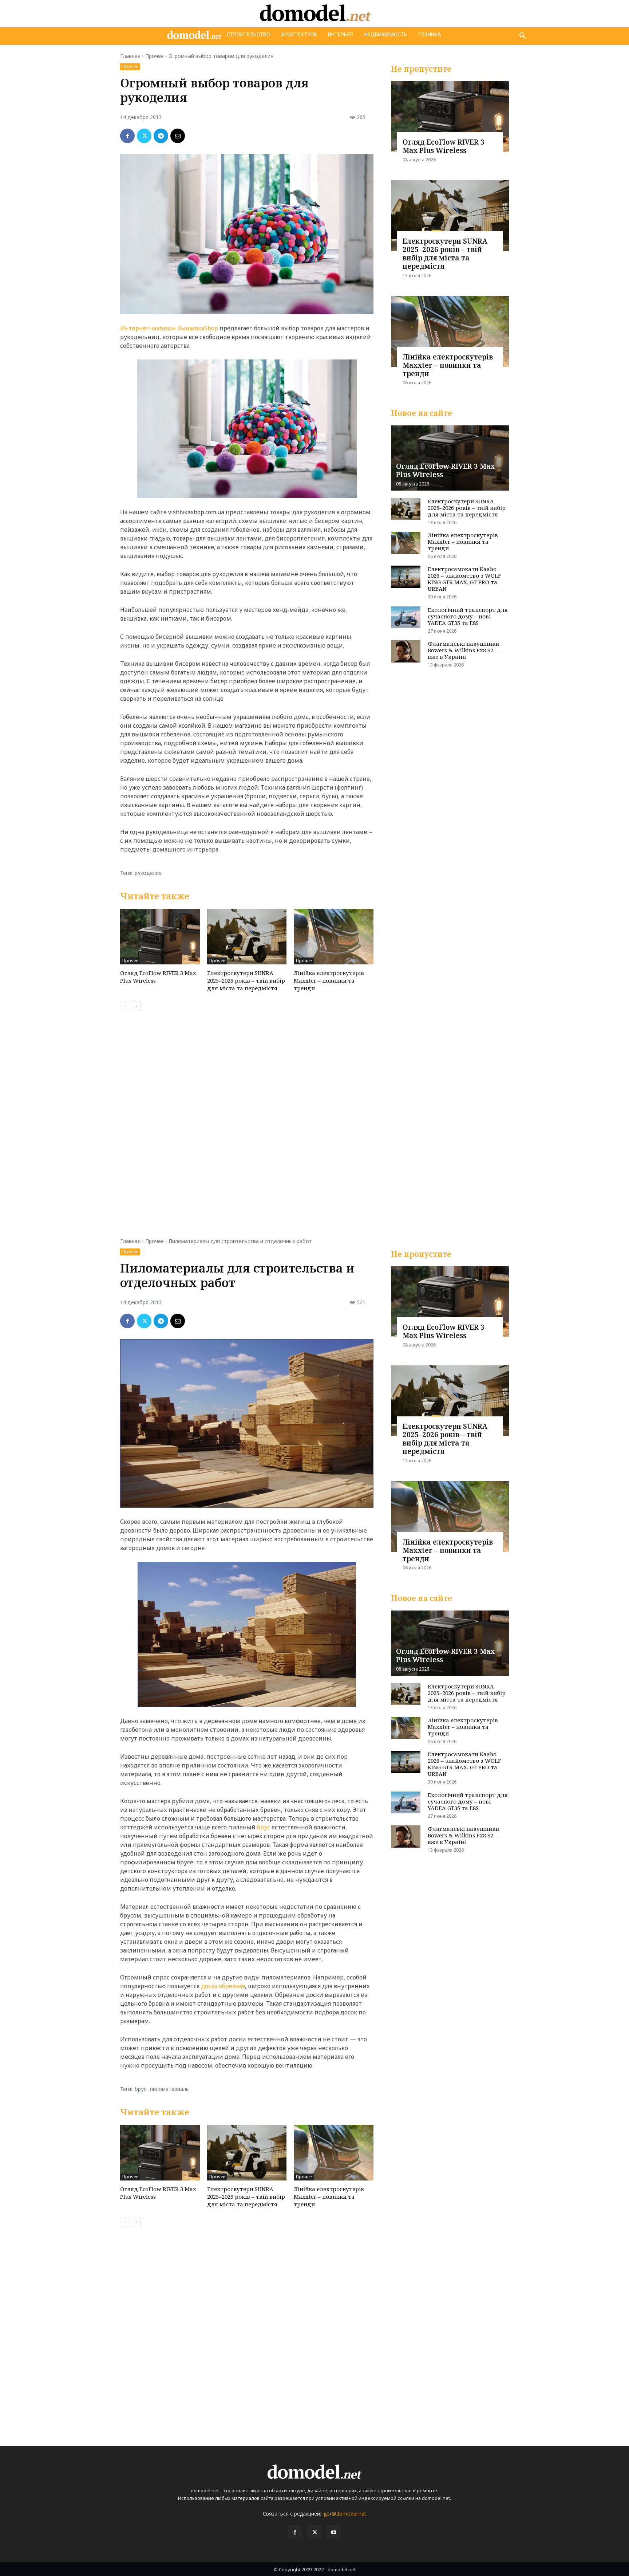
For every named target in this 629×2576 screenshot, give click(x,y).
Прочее (155, 56)
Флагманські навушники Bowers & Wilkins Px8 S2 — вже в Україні (464, 650)
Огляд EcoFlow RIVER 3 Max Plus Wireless (444, 146)
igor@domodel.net (344, 2514)
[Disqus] (247, 1120)
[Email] (178, 136)
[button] (523, 36)
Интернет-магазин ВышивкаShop (169, 328)
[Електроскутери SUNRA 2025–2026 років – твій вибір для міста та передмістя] (247, 937)
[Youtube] (334, 2532)
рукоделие (148, 873)
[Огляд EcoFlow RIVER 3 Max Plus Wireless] (160, 937)
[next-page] (136, 1006)
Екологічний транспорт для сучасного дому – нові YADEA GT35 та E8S (468, 616)
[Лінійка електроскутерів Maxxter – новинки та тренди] (334, 937)
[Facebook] (127, 136)
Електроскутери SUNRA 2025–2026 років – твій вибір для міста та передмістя (246, 980)
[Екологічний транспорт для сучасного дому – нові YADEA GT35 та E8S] (406, 618)
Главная (130, 56)
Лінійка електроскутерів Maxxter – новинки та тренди (329, 980)
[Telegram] (161, 136)
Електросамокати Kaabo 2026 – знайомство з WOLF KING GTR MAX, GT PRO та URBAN (464, 579)
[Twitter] (144, 136)
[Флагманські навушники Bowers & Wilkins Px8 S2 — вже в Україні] (406, 651)
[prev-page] (125, 1006)
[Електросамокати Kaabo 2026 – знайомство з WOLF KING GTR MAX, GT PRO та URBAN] (406, 577)
